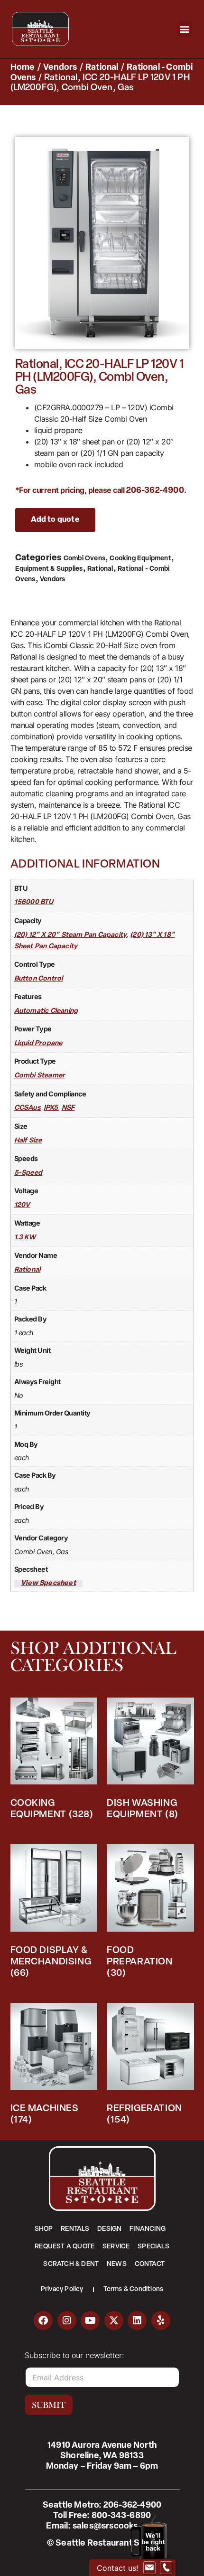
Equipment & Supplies (49, 569)
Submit (49, 2405)
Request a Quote (65, 2247)
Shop (44, 2229)
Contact (150, 2264)
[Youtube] (90, 2321)
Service (116, 2247)
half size (28, 1141)
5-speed (28, 1173)
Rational (102, 68)
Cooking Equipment (140, 559)
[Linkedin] (137, 2321)
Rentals (75, 2229)
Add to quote (55, 520)
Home (23, 68)
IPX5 (51, 1108)
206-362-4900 (155, 491)
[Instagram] (67, 2321)
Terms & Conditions (134, 2289)
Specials (153, 2247)
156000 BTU (34, 902)
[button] (185, 29)
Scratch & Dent (71, 2264)
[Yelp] (161, 2321)
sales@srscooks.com (115, 2527)
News (117, 2264)
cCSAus (27, 1108)
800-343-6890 (121, 2516)
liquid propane (38, 1043)
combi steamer (40, 1076)
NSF (68, 1108)
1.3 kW (25, 1238)
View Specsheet (48, 1584)
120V (22, 1205)
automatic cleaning (46, 1011)
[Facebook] (43, 2321)
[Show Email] (149, 2568)
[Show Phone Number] (166, 2568)
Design (109, 2229)
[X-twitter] (114, 2321)
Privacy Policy (62, 2289)
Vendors (60, 68)
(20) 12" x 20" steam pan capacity (71, 935)
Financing (148, 2229)
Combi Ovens (84, 559)
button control (39, 979)
